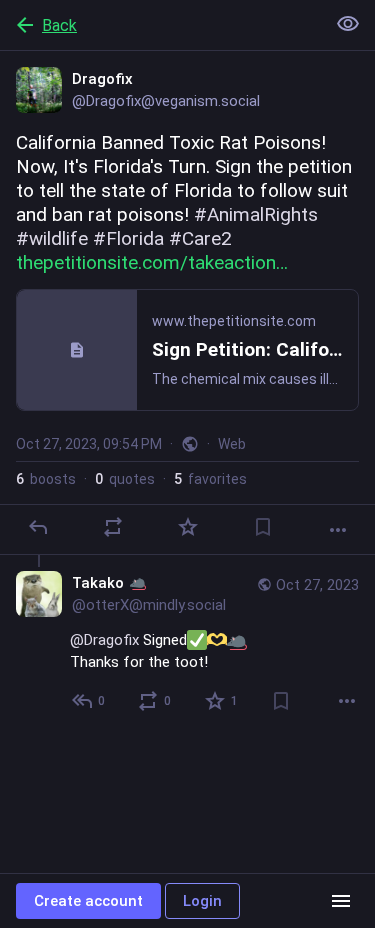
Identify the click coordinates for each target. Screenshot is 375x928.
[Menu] (341, 901)
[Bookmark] (263, 527)
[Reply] (38, 527)
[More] (338, 530)
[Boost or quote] (113, 527)
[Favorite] (188, 527)
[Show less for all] (348, 24)
